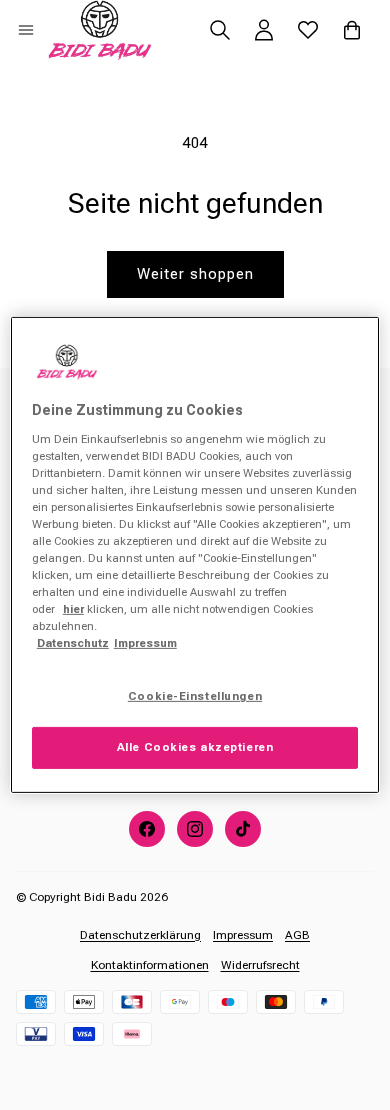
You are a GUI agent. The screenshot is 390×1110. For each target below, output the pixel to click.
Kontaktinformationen (150, 965)
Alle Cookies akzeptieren (195, 747)
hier (73, 609)
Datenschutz (73, 643)
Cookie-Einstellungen (195, 696)
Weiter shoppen (195, 274)
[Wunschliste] (308, 30)
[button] (26, 30)
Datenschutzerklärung (140, 935)
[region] (195, 555)
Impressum (243, 935)
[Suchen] (220, 30)
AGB (297, 935)
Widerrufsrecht (260, 965)
